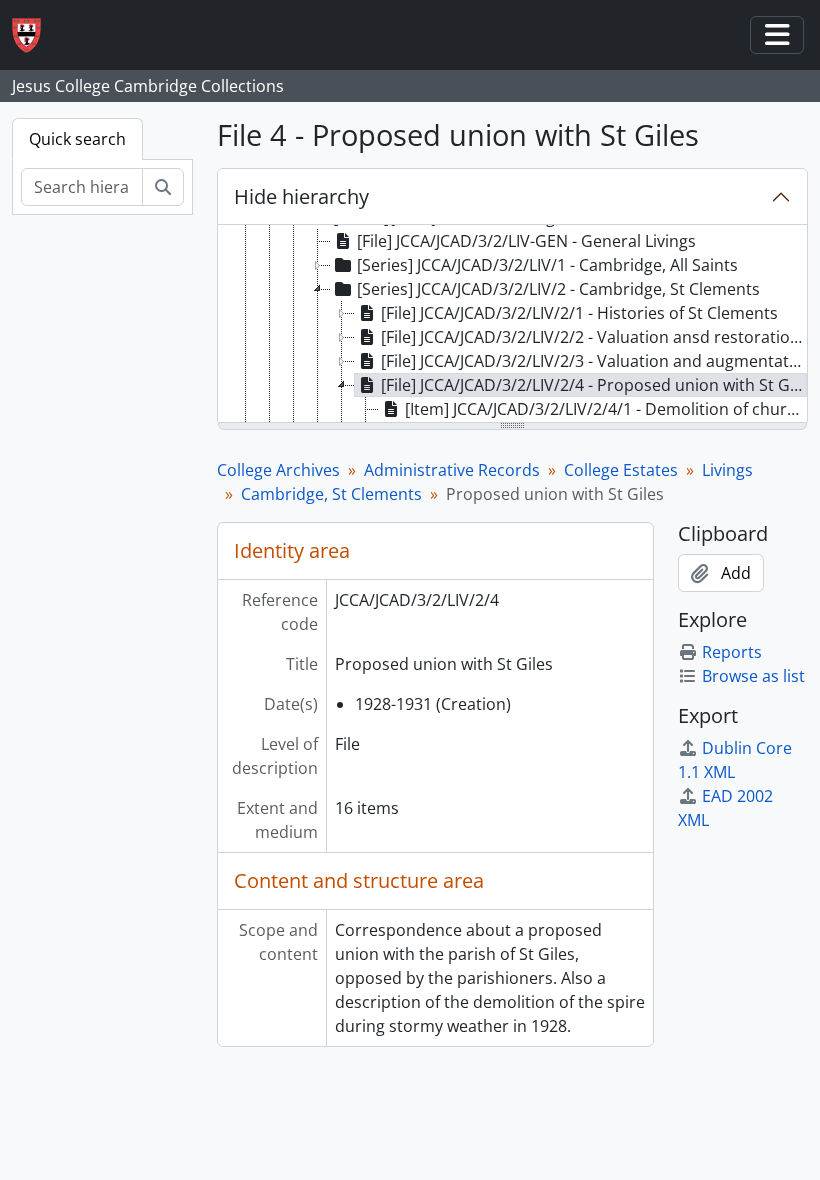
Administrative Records (452, 470)
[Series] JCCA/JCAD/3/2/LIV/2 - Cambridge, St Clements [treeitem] (558, 289)
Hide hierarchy (301, 196)
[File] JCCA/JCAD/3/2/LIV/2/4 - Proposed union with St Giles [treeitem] (594, 385)
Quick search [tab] (77, 139)
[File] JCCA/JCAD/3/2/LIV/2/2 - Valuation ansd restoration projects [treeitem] (594, 337)
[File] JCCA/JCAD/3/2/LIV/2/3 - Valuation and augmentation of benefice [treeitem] (594, 361)
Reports (732, 652)
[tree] (512, 325)
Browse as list (753, 676)
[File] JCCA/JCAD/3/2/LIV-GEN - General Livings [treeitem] (526, 241)
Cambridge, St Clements (331, 494)
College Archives (278, 470)
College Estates (621, 470)
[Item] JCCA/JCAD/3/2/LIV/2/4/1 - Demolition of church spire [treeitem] (606, 409)
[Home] (34, 35)
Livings (727, 470)
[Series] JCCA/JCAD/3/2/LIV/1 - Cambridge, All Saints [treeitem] (547, 265)
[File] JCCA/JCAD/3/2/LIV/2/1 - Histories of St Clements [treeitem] (579, 313)
